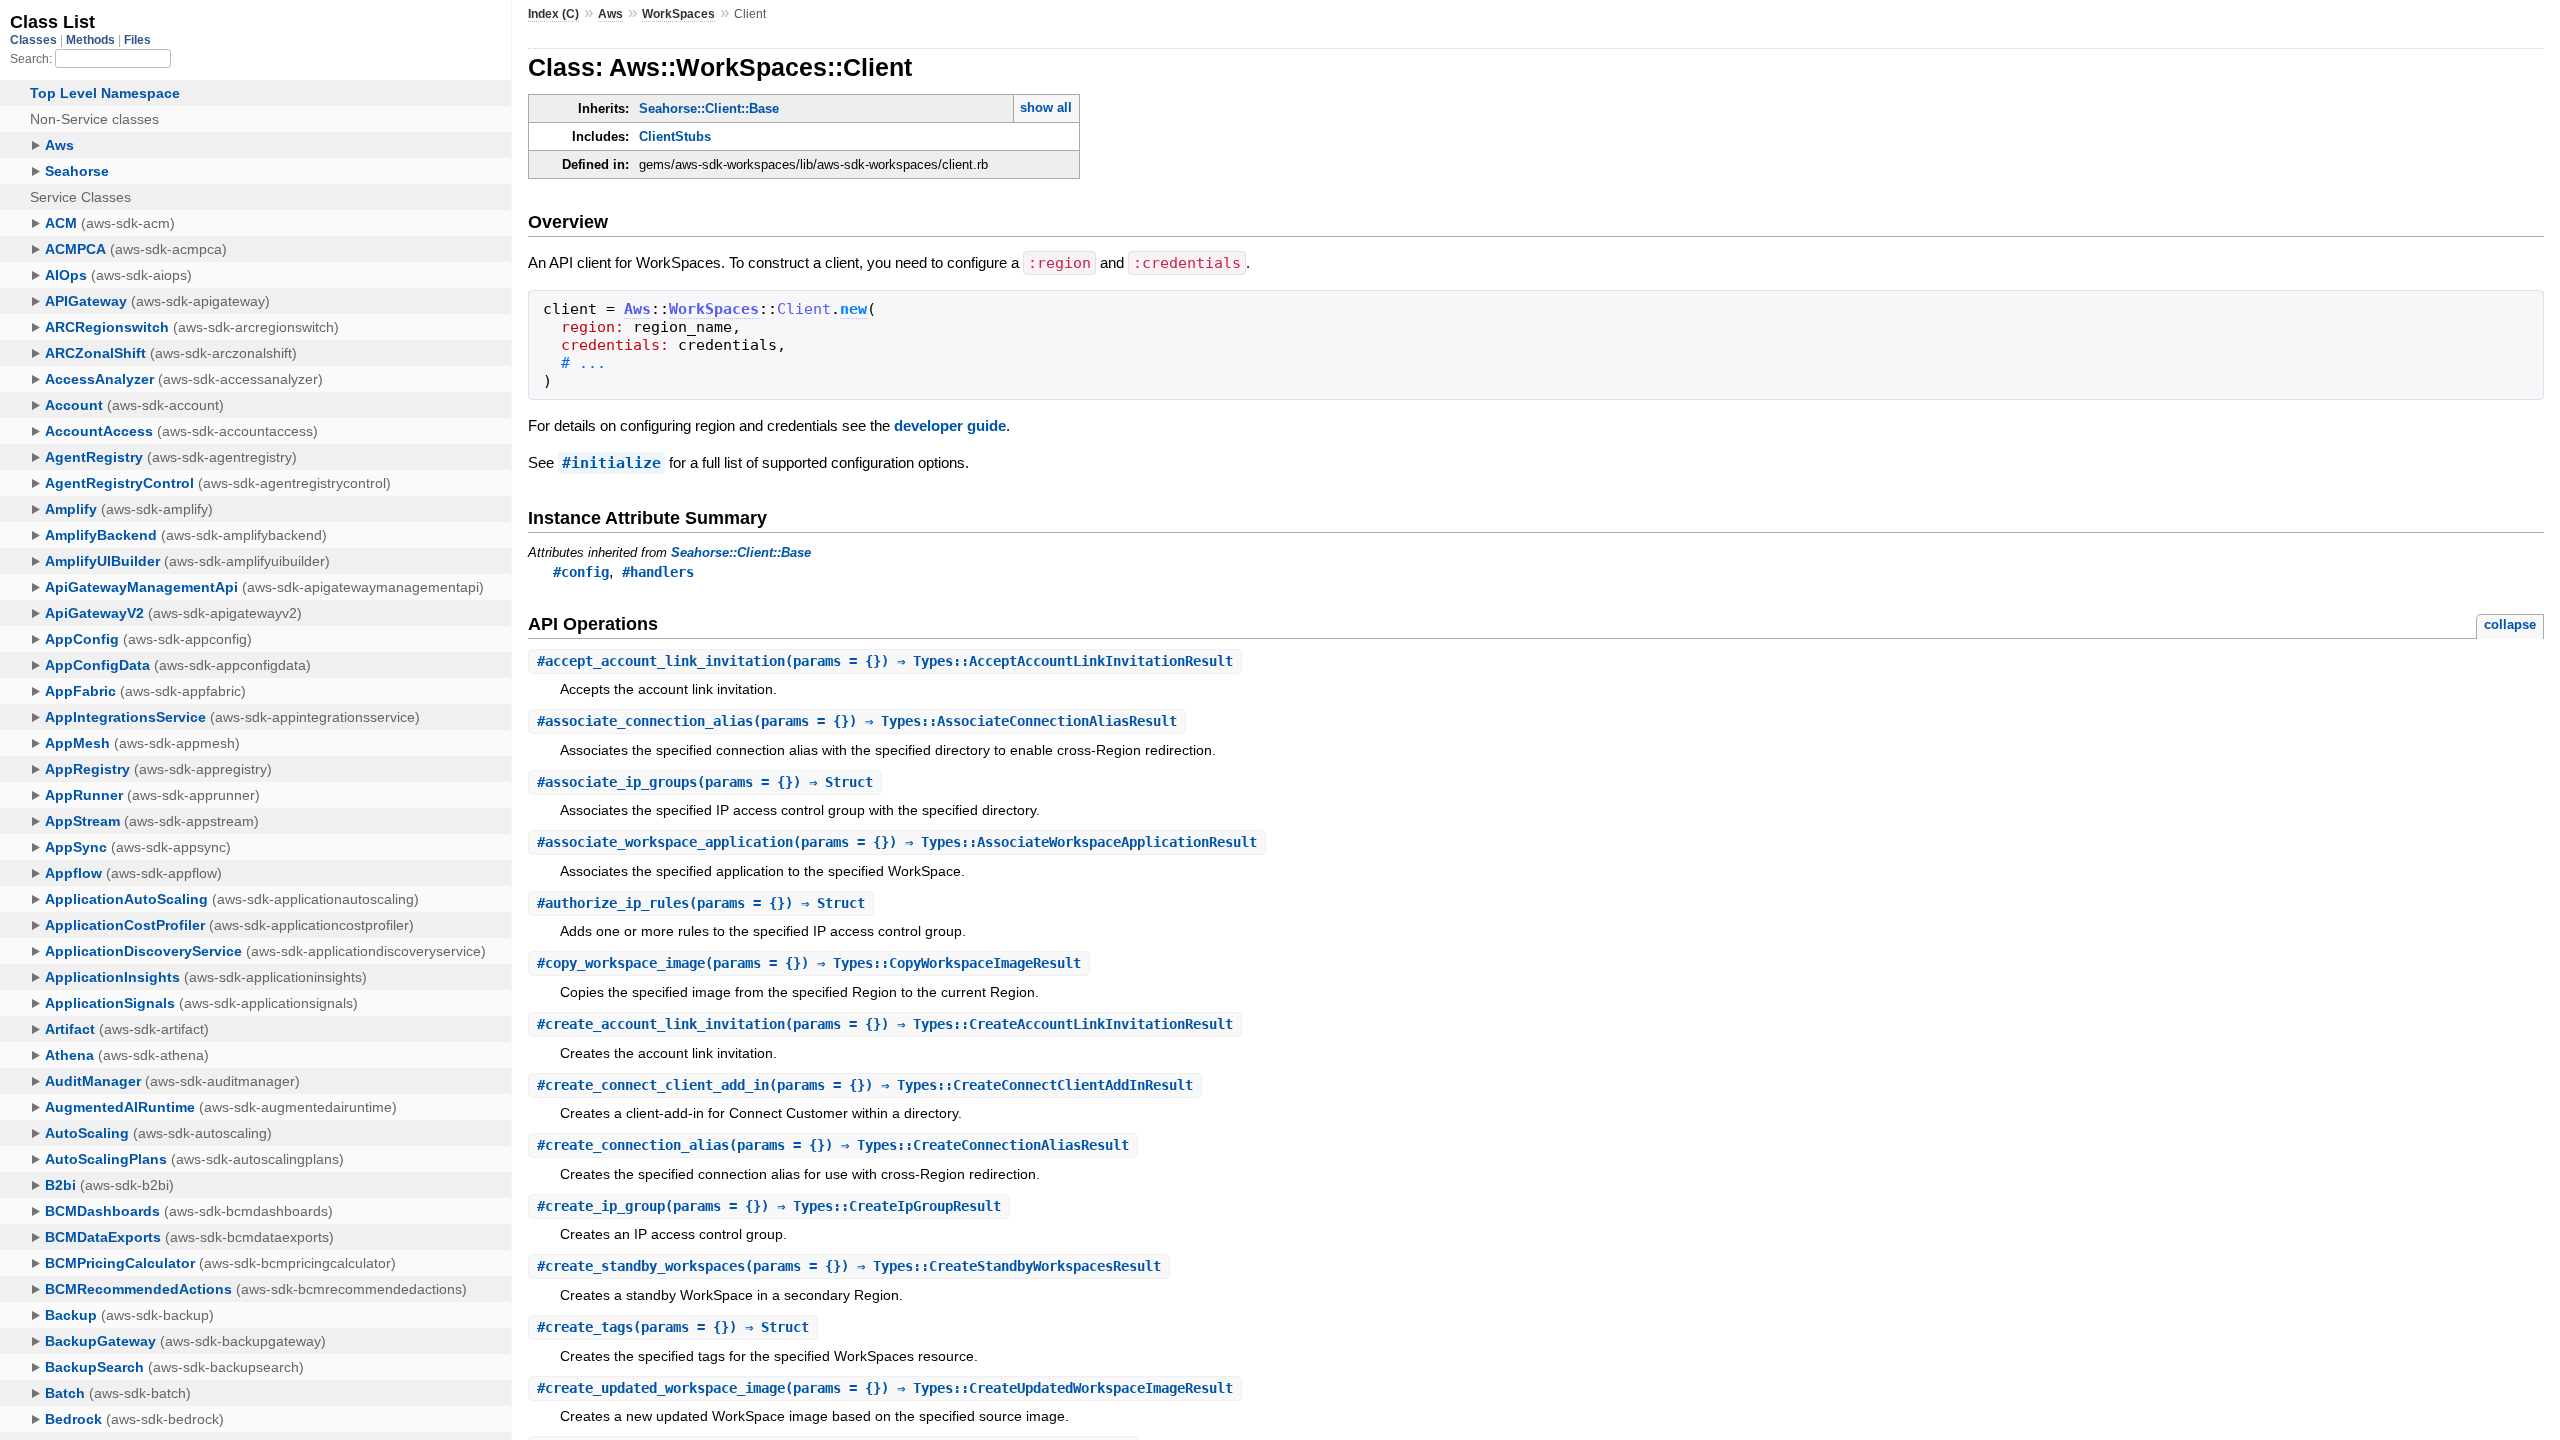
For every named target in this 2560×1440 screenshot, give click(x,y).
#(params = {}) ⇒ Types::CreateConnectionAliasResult (833, 1145)
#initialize (611, 463)
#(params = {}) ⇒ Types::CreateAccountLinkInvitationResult (885, 1024)
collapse (2510, 624)
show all (1046, 107)
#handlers (658, 572)
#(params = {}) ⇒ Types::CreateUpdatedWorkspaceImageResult (885, 1388)
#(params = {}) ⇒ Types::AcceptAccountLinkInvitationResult (885, 661)
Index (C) (553, 14)
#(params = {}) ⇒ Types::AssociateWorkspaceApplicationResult (897, 842)
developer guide (950, 425)
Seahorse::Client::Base (709, 108)
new (853, 309)
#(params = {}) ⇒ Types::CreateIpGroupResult (769, 1206)
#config (581, 572)
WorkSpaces (678, 14)
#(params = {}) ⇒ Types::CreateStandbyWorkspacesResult (849, 1266)
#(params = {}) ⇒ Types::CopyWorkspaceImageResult (809, 963)
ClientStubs (675, 136)
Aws (610, 14)
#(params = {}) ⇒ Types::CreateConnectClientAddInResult (865, 1085)
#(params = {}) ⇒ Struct (705, 782)
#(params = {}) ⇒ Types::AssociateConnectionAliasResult (857, 721)
